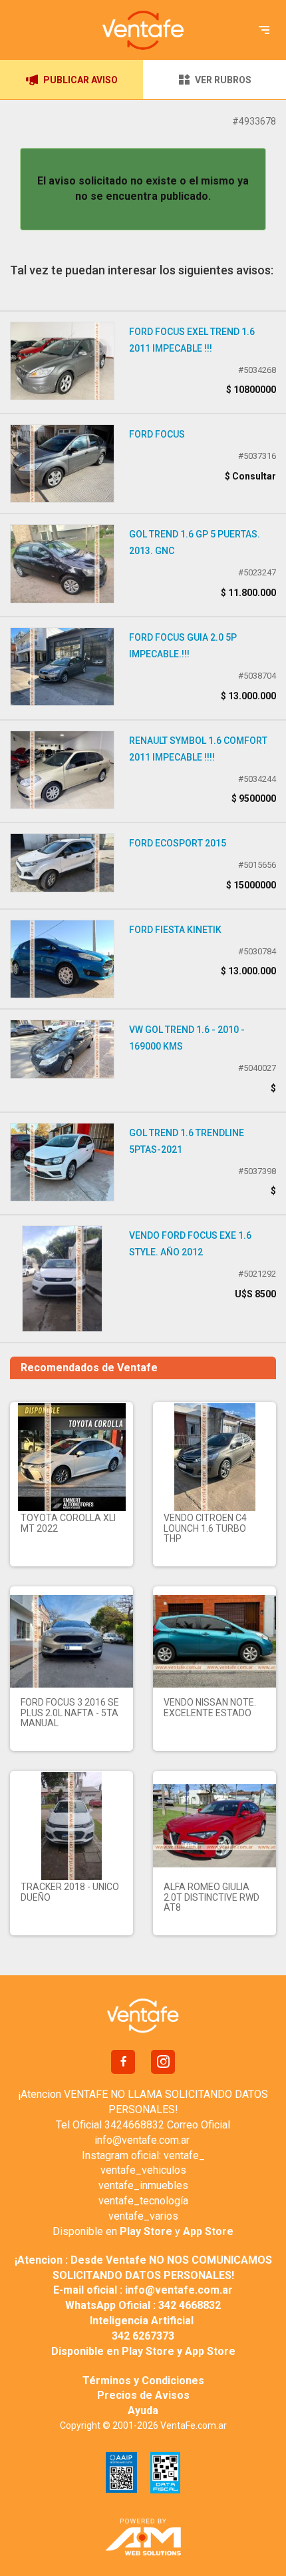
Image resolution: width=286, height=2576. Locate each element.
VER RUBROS (223, 80)
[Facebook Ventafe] (123, 2062)
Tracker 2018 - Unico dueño (70, 1892)
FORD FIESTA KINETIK (175, 930)
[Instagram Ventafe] (163, 2062)
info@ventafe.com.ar (142, 2140)
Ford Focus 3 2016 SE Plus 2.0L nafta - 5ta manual (70, 1713)
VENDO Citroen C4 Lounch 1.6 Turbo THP (205, 1528)
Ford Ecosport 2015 (178, 843)
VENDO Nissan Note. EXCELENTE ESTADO (210, 1707)
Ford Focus (157, 434)
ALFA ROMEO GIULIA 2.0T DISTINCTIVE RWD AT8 (212, 1897)
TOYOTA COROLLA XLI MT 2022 (68, 1523)
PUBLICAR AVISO (80, 80)
